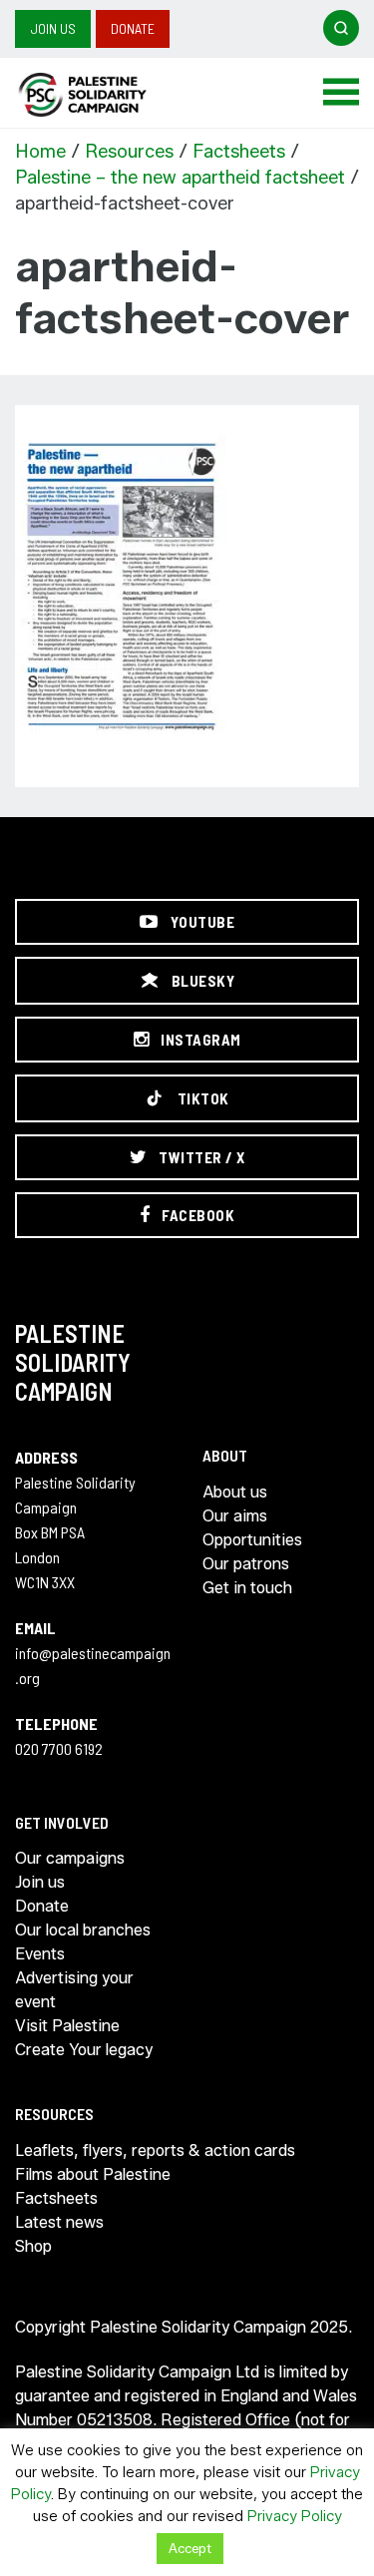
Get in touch (247, 1588)
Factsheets (239, 152)
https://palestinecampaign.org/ (105, 95)
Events (40, 1954)
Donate (133, 28)
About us (235, 1492)
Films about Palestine (93, 2174)
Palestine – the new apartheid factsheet (180, 178)
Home (40, 152)
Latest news (59, 2222)
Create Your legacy (84, 2050)
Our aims (235, 1516)
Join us (53, 28)
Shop (33, 2246)
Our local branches (83, 1930)
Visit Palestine (67, 2026)
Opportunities (252, 1540)
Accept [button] (190, 2548)
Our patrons (246, 1564)
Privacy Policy (295, 2516)
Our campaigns (70, 1858)
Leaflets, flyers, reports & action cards (155, 2150)
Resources (129, 152)
